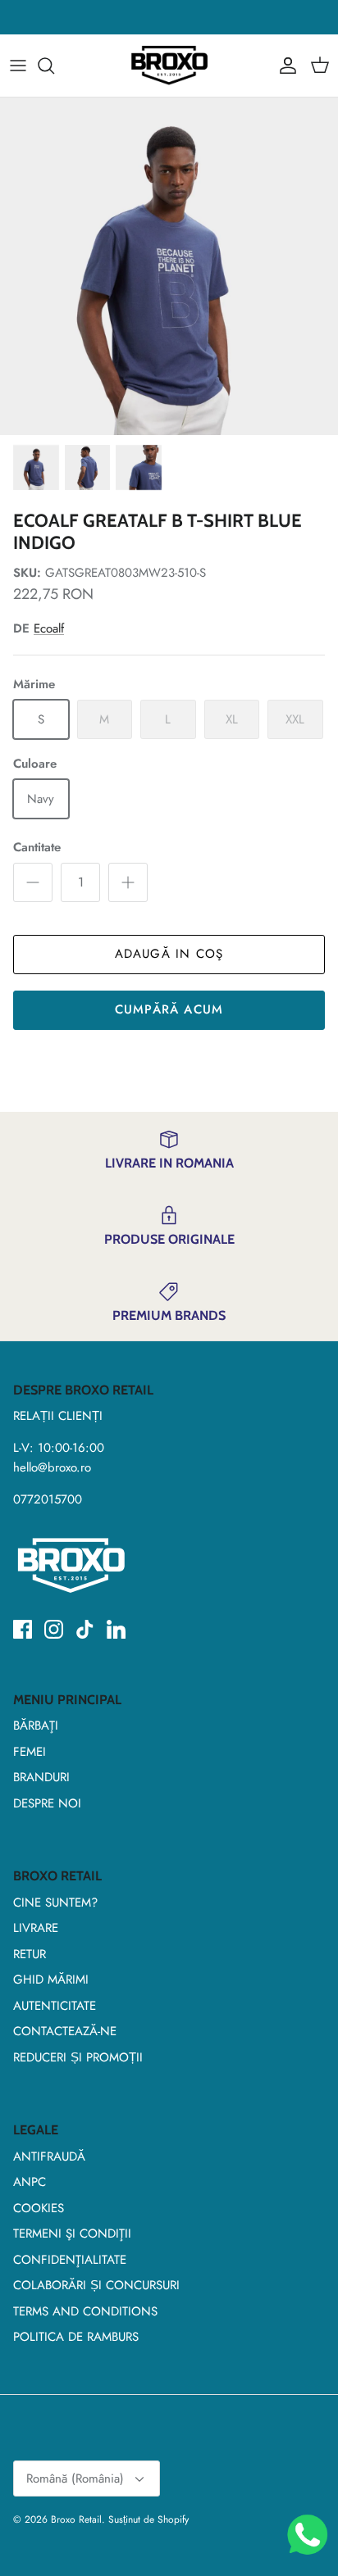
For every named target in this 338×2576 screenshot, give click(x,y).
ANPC (30, 2182)
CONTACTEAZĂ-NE (65, 2031)
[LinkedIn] (116, 1629)
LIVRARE (36, 1928)
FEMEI (30, 1752)
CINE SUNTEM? (55, 1903)
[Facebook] (23, 1629)
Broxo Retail (76, 2519)
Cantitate (37, 848)
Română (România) (75, 2478)
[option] (169, 266)
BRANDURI (41, 1777)
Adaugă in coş (169, 954)
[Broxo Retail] (169, 66)
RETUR (30, 1954)
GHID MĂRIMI (51, 1980)
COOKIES (39, 2208)
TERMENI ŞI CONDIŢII (72, 2234)
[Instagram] (54, 1629)
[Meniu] (18, 66)
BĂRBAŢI (36, 1726)
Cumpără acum (169, 1009)
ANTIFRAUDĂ (49, 2156)
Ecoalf (49, 628)
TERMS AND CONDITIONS (85, 2311)
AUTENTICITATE (55, 2006)
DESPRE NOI (47, 1803)
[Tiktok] (85, 1629)
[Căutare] (54, 66)
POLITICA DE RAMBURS (76, 2337)
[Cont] (284, 66)
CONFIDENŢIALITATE (70, 2260)
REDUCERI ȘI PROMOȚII (78, 2057)
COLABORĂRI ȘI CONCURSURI (96, 2285)
